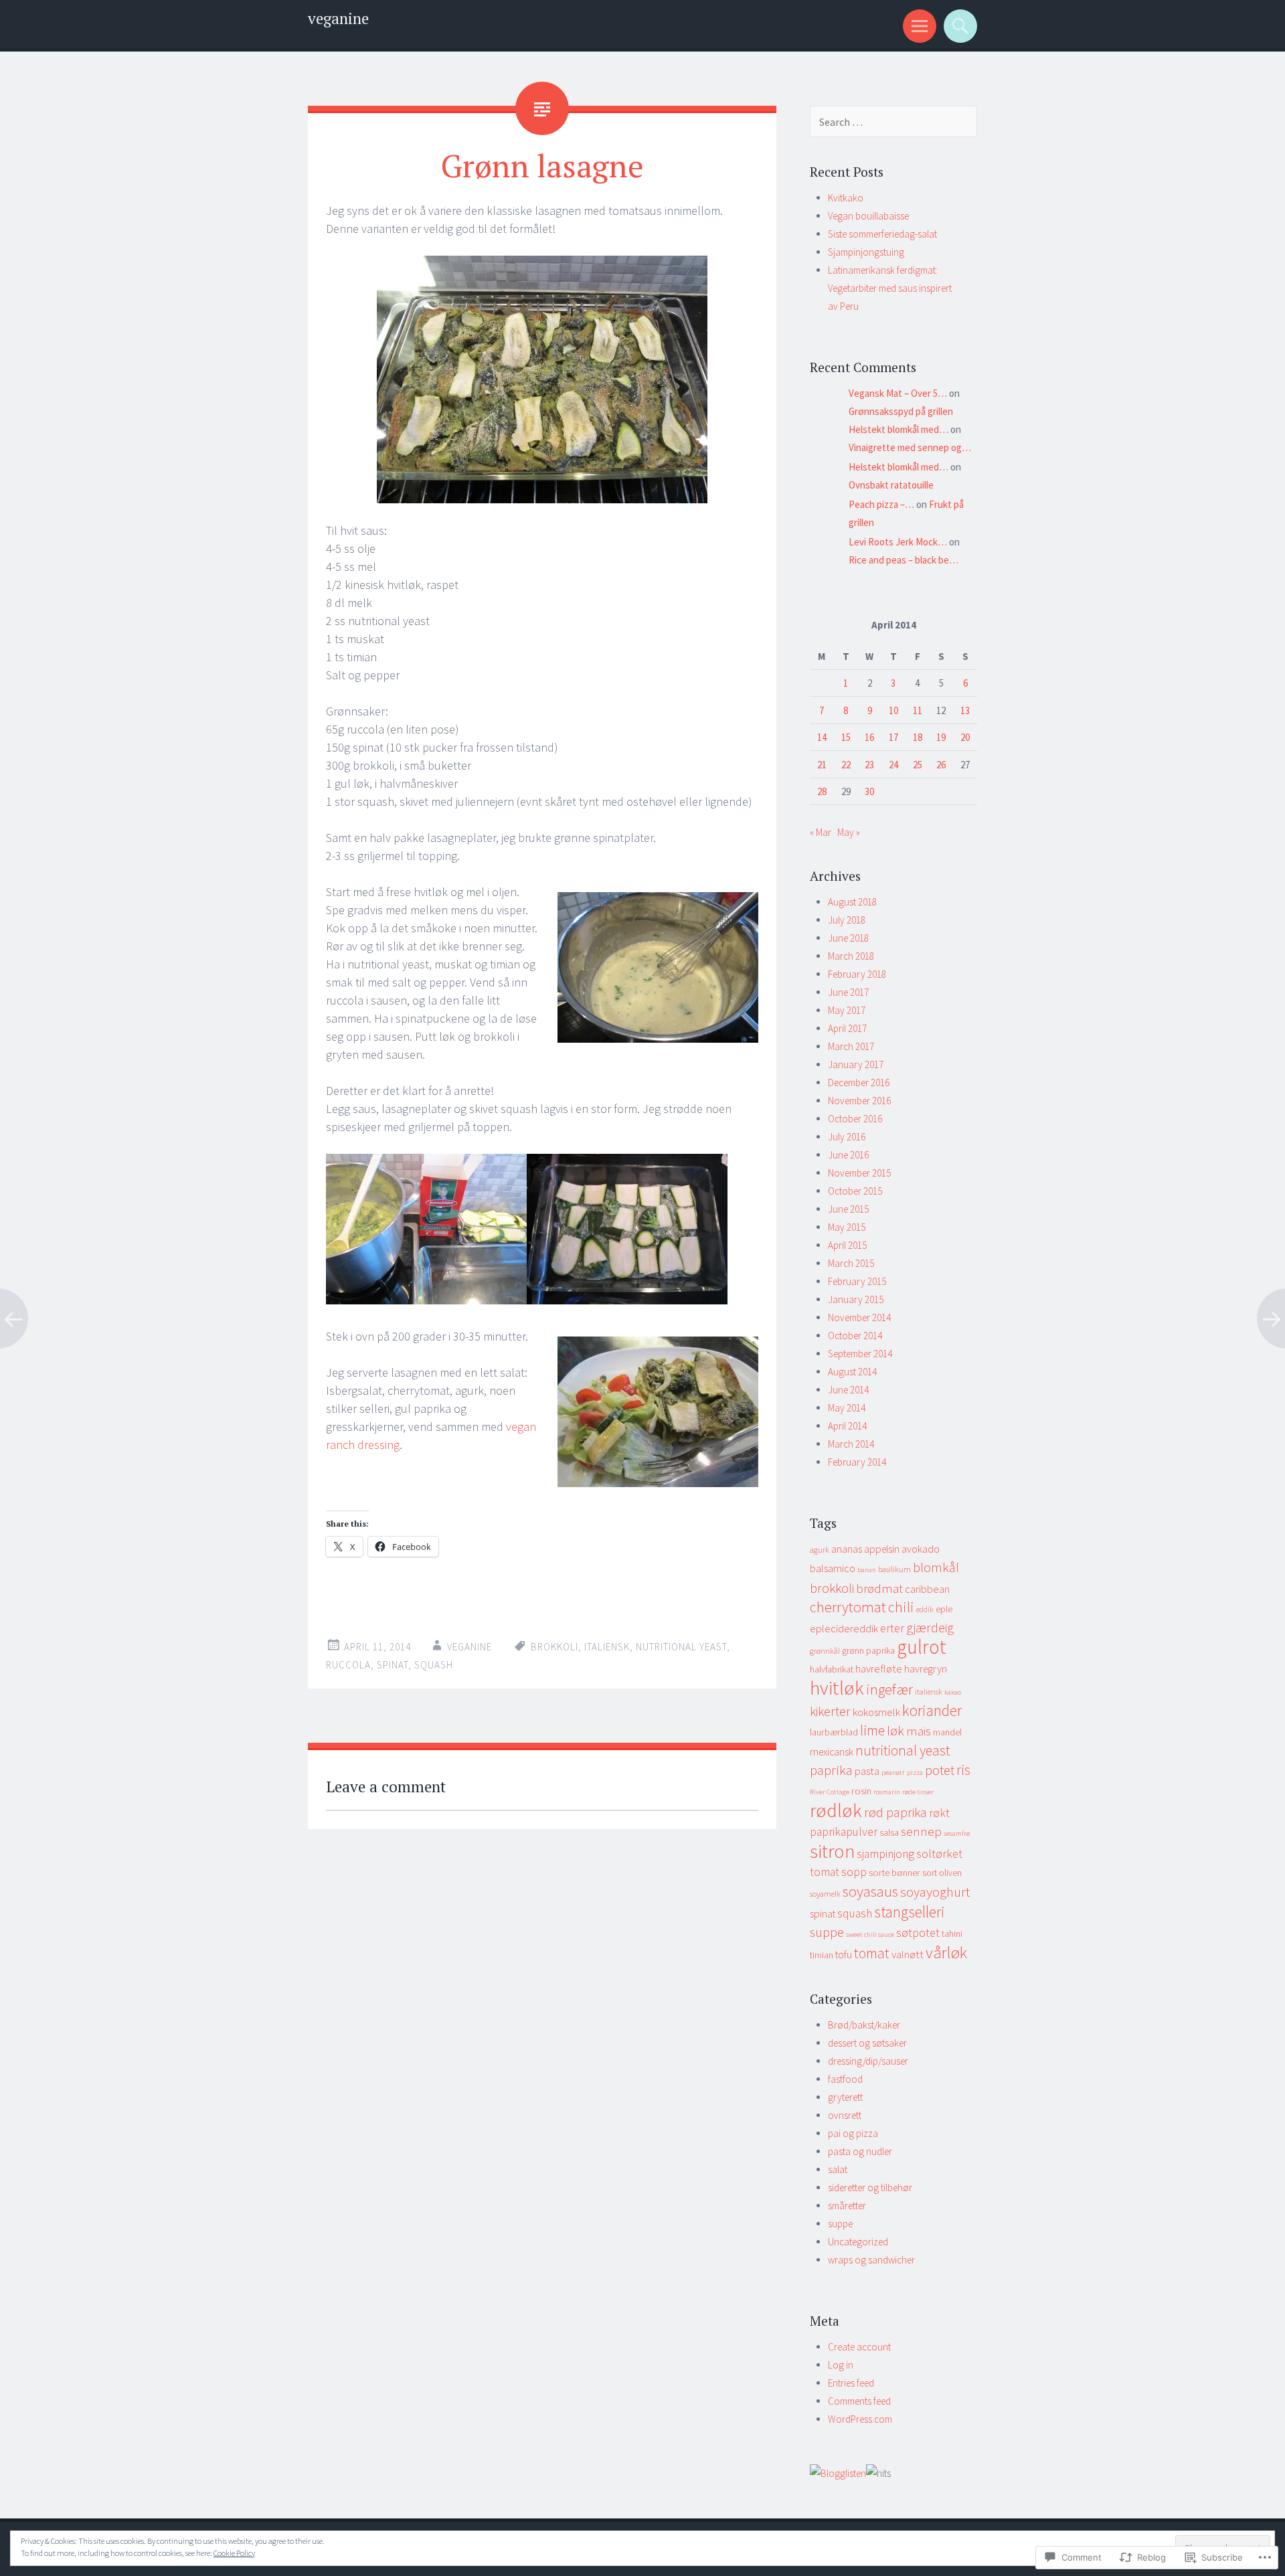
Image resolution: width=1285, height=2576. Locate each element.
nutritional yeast (681, 1647)
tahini (952, 1934)
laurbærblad (834, 1732)
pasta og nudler (860, 2151)
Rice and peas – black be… (904, 560)
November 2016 (859, 1101)
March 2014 (851, 1444)
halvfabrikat (832, 1669)
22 (846, 765)
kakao (953, 1692)
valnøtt (908, 1955)
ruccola (348, 1665)
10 (893, 710)
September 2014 (860, 1354)
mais (919, 1731)
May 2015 (847, 1227)
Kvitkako (846, 198)
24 (893, 765)
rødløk (836, 1810)
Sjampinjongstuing (866, 252)
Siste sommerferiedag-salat (882, 234)
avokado (921, 1549)
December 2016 (859, 1083)
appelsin (882, 1549)
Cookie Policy (234, 2553)
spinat (393, 1665)
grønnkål (825, 1651)
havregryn (926, 1669)
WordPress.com (860, 2419)
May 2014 (847, 1408)
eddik (925, 1609)
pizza (915, 1773)
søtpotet (918, 1933)
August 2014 (852, 1372)
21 (822, 765)
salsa (889, 1833)
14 (822, 737)
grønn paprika (868, 1651)
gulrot (922, 1647)
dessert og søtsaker (867, 2043)
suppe (827, 1932)
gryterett (845, 2097)
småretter (847, 2206)
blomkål (936, 1567)
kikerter (830, 1711)
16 (869, 737)
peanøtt (893, 1773)
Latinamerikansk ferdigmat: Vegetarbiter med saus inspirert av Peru (890, 288)
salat (838, 2169)
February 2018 (857, 974)
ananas (847, 1549)
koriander (932, 1710)
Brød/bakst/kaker (864, 2025)
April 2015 (847, 1245)
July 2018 (847, 920)
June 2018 (848, 938)
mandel (947, 1732)
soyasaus (870, 1891)
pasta (867, 1771)
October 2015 (855, 1191)
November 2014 (859, 1317)
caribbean (927, 1589)
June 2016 (848, 1155)
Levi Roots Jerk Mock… (898, 542)
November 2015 (859, 1173)
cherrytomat (848, 1607)
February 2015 (857, 1281)
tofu (844, 1955)
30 (869, 791)
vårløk (946, 1953)
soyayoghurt (935, 1892)
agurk (820, 1550)
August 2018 (852, 902)
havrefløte (879, 1669)
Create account (859, 2347)
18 (918, 737)
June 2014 (848, 1390)
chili (901, 1607)
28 (822, 791)
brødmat (879, 1588)
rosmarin (887, 1792)
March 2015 (851, 1263)
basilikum (894, 1569)
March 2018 (851, 956)
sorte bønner (894, 1873)
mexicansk (832, 1752)
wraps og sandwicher (871, 2260)
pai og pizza (853, 2133)
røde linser (918, 1792)
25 (918, 765)
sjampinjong (885, 1854)
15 (846, 737)
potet (940, 1770)
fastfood (845, 2079)
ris (963, 1770)
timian (822, 1955)
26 (941, 765)
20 (965, 737)
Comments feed (859, 2401)
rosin (861, 1791)
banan (867, 1570)
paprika (831, 1770)
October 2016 (855, 1119)
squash (434, 1665)
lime (872, 1730)
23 (869, 765)
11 (918, 710)
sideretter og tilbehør (870, 2187)
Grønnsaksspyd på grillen (901, 411)
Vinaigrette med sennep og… (910, 447)
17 (893, 737)
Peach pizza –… (881, 504)
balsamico (833, 1568)
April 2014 (847, 1426)
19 (941, 737)
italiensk (607, 1647)
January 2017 (856, 1064)
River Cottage (830, 1792)
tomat (872, 1953)
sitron (832, 1851)
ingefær (889, 1689)
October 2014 (855, 1336)
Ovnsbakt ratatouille (891, 485)
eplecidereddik (844, 1629)
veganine (338, 18)
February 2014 (857, 1462)
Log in (841, 2365)
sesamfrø (957, 1833)
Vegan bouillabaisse (868, 216)
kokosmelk (876, 1712)
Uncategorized (858, 2242)
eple (944, 1609)
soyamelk (825, 1894)
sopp (854, 1872)
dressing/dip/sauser (868, 2061)
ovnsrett (845, 2115)
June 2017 (848, 992)
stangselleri (910, 1912)
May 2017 (847, 1010)
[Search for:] (893, 122)
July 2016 (847, 1137)
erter (892, 1628)
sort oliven (942, 1873)
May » (849, 832)
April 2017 (847, 1028)
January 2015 (856, 1299)
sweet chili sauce (870, 1935)
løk (895, 1731)
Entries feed (851, 2383)
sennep (921, 1831)
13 (965, 710)
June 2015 (848, 1209)
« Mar (821, 832)
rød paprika (895, 1812)
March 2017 (851, 1046)
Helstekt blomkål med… (898, 429)
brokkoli (554, 1647)
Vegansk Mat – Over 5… (898, 393)
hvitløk (837, 1688)
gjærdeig (930, 1627)
